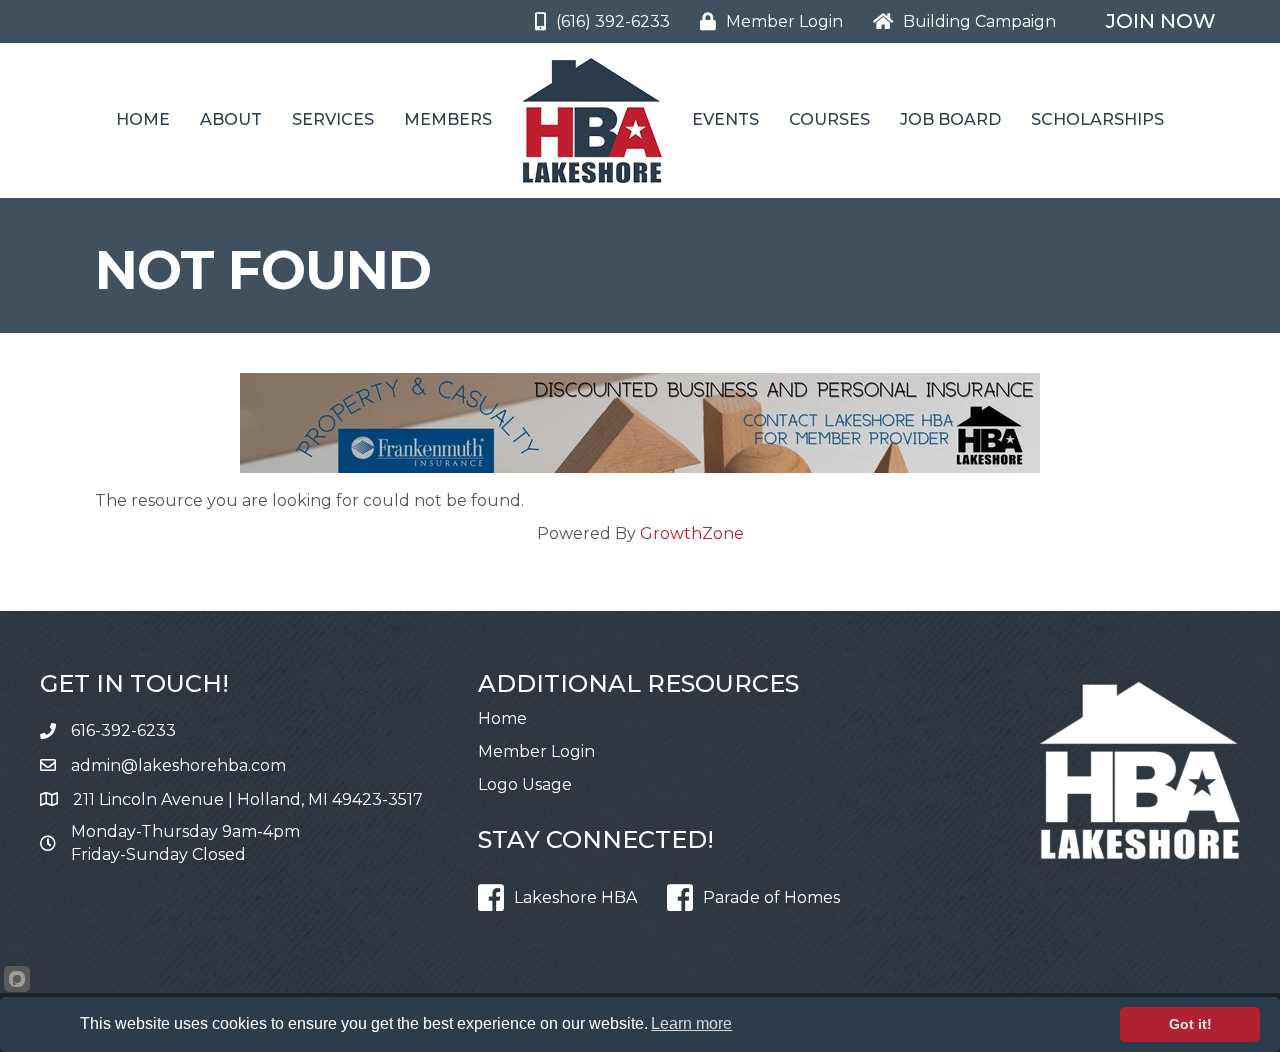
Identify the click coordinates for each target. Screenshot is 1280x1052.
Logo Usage (525, 784)
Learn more (691, 1023)
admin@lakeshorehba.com (178, 765)
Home (143, 119)
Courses (829, 119)
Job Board (950, 119)
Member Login (536, 751)
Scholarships (1097, 119)
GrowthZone (692, 533)
